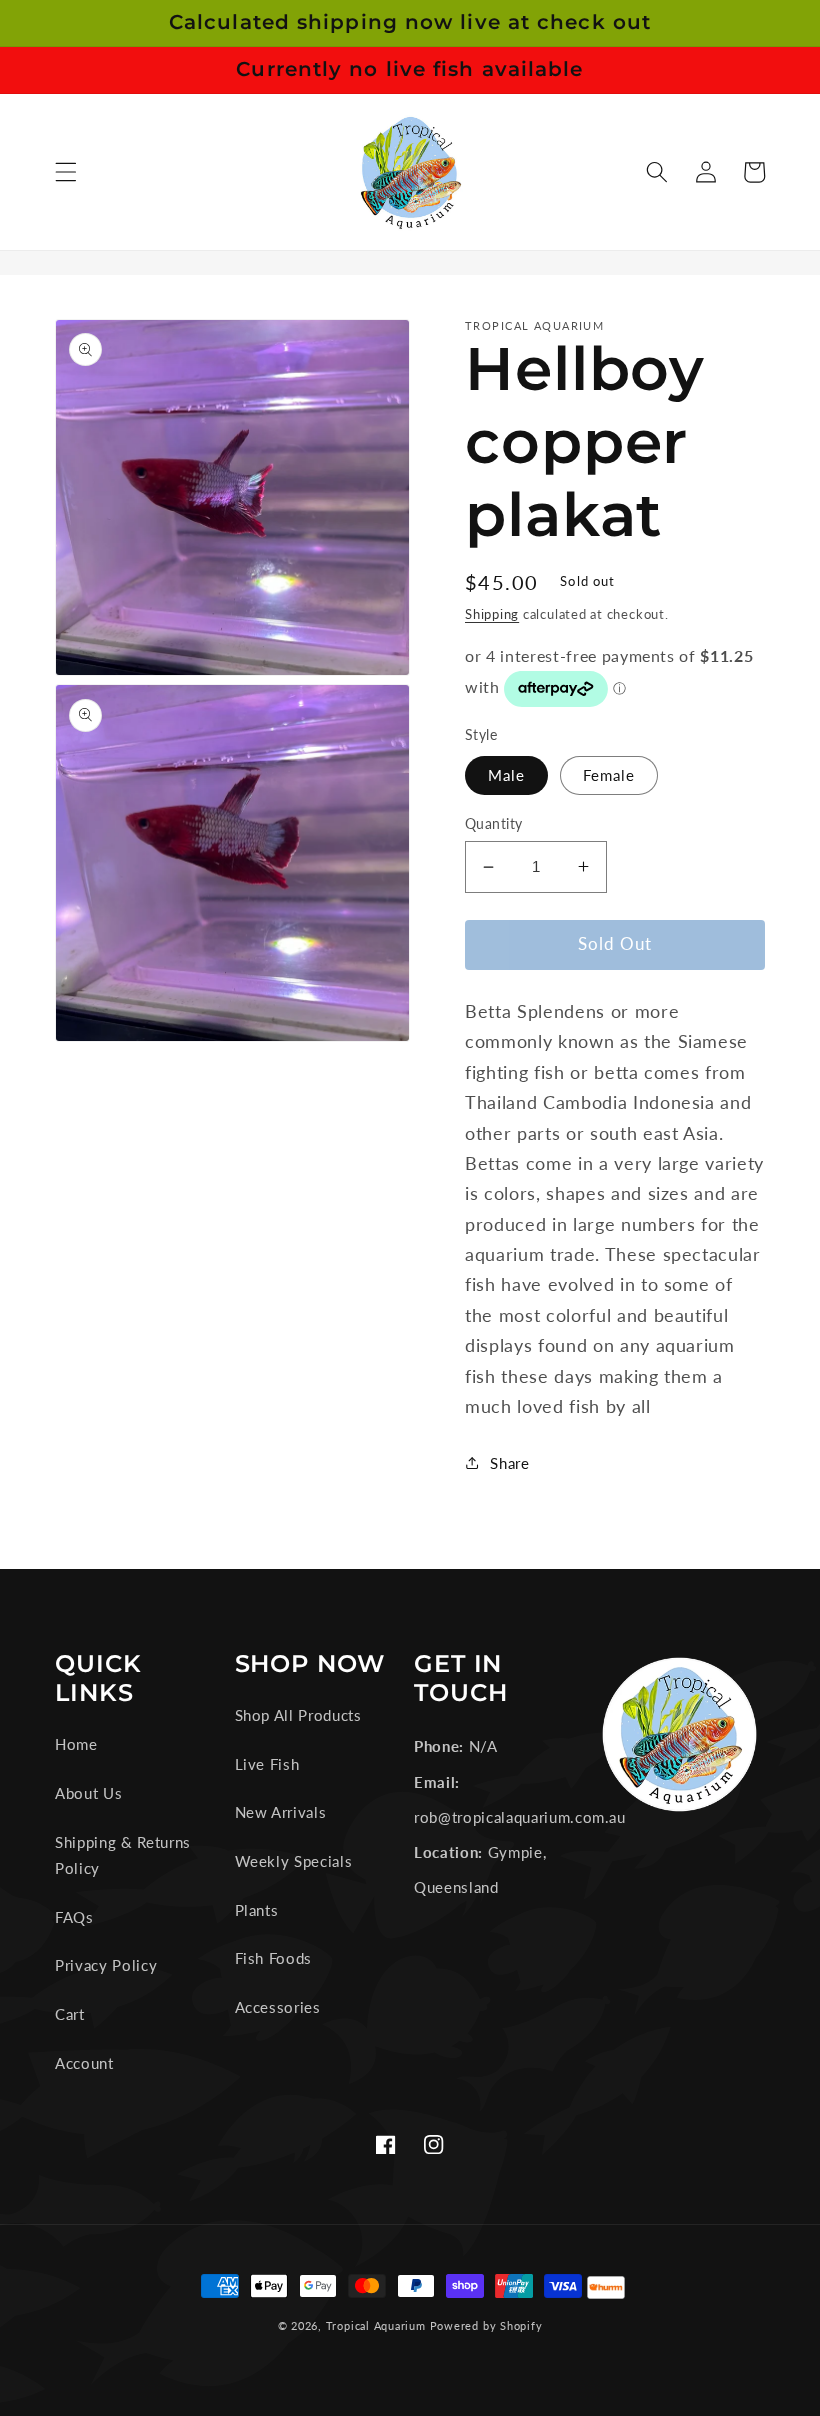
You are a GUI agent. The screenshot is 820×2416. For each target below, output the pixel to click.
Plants (257, 1910)
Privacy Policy (106, 1965)
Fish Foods (274, 1958)
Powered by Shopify (486, 2325)
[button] (66, 172)
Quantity (494, 823)
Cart (70, 2014)
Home (76, 1744)
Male (506, 775)
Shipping (492, 614)
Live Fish (267, 1764)
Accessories (278, 2007)
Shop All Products (298, 1715)
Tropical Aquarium (376, 2325)
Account (84, 2063)
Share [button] (509, 1463)
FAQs (74, 1917)
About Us (88, 1793)
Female (609, 775)
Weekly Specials (294, 1861)
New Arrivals (281, 1812)
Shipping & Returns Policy (123, 1855)
